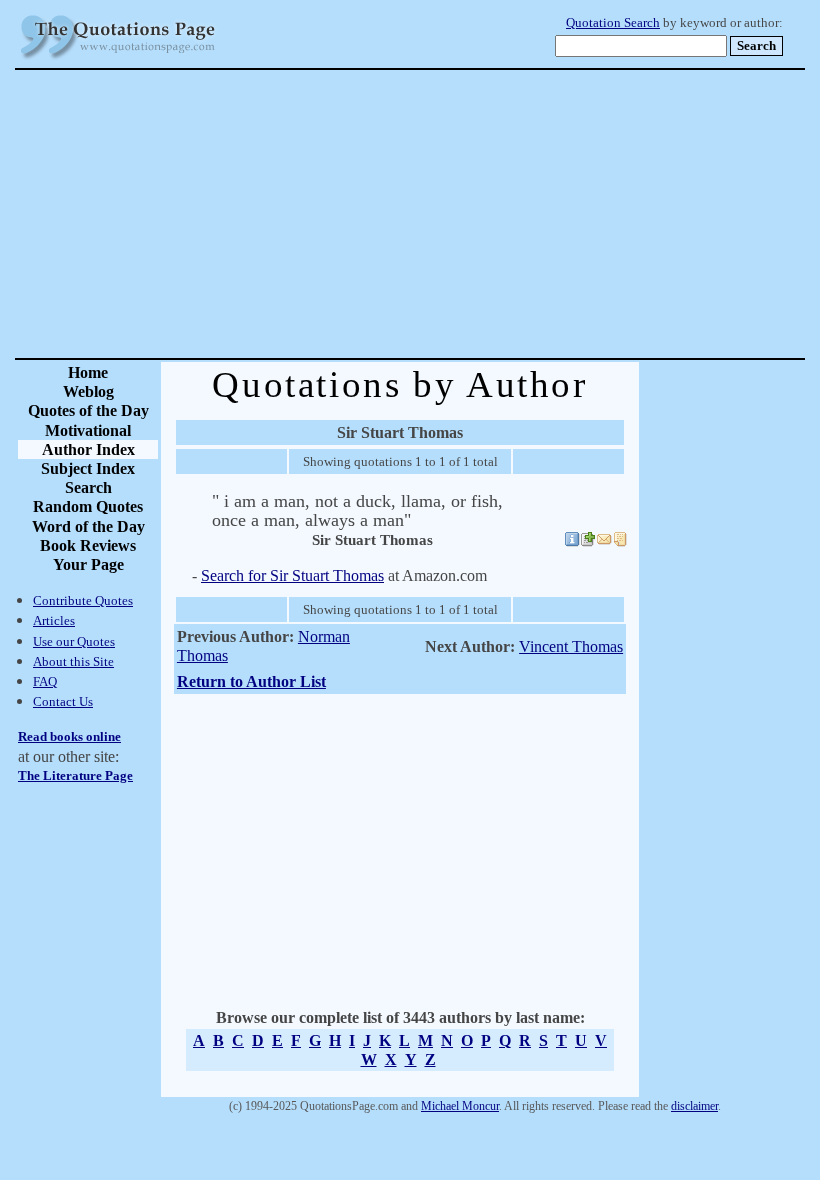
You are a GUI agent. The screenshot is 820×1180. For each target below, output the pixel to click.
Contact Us (63, 701)
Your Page (88, 564)
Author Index (88, 449)
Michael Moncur (460, 1106)
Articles (54, 620)
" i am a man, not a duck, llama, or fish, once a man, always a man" (357, 510)
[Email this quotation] (604, 542)
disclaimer (694, 1106)
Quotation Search (613, 23)
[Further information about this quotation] (572, 542)
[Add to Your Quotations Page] (588, 542)
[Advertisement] (480, 214)
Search (88, 487)
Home (88, 372)
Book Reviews (88, 545)
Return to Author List (251, 681)
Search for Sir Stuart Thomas (292, 575)
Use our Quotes (74, 641)
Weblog (88, 391)
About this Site (73, 661)
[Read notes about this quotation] (620, 542)
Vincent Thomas (571, 646)
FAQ (45, 681)
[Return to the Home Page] (118, 59)
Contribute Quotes (83, 600)
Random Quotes (88, 506)
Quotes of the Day (88, 410)
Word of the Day (88, 526)
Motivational (88, 430)
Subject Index (88, 468)
